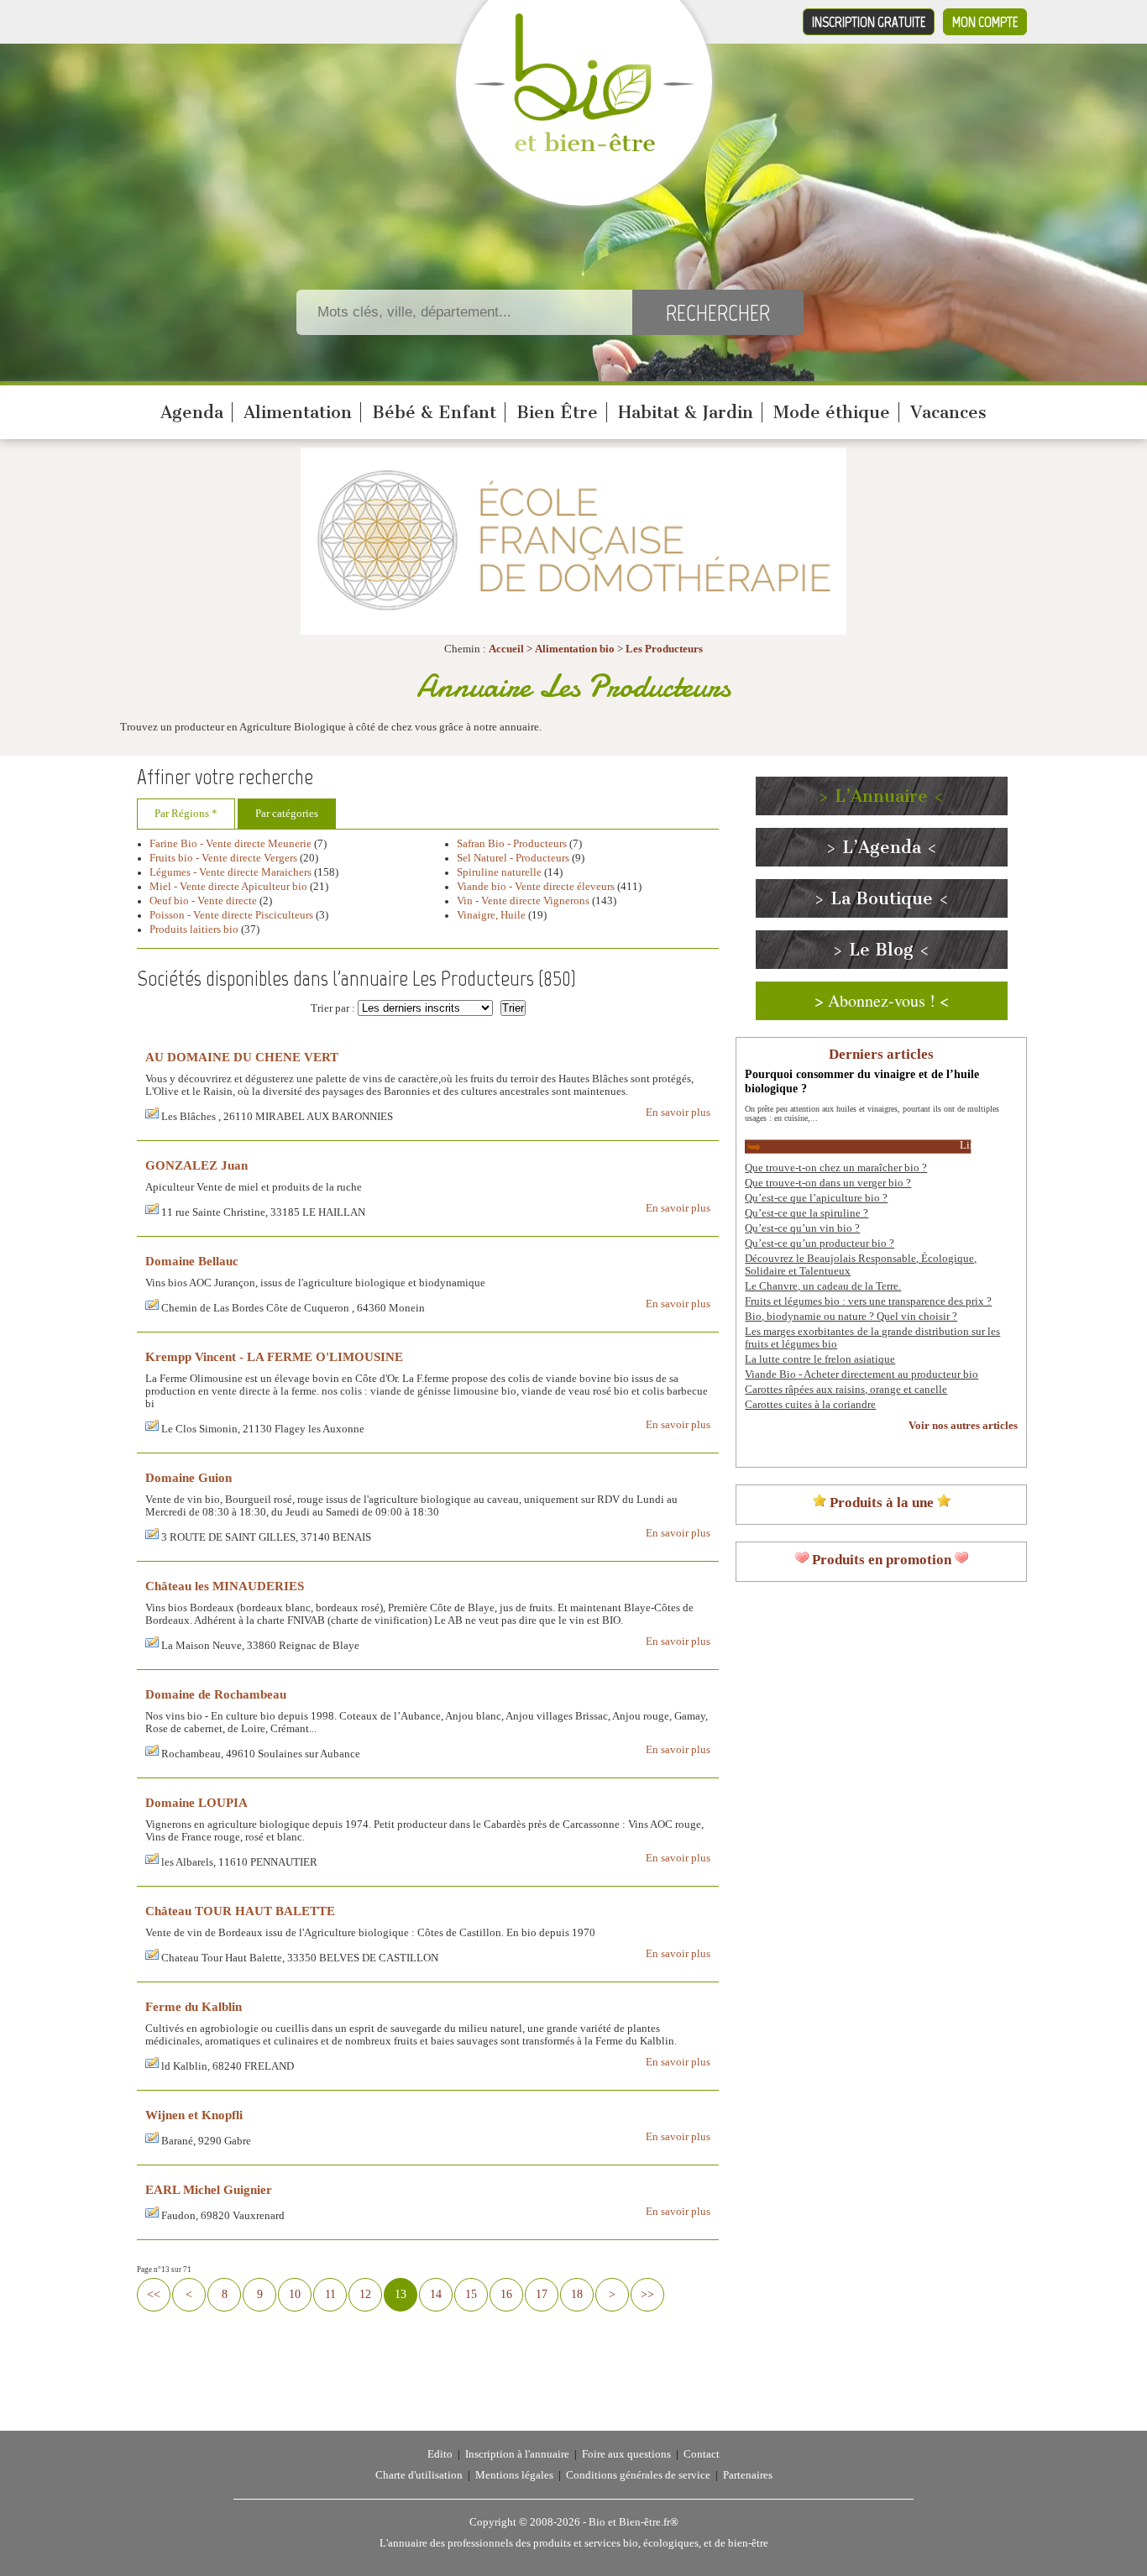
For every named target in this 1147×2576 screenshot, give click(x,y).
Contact (702, 2454)
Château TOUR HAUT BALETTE (240, 1911)
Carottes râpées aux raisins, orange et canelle (846, 1390)
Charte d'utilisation (419, 2475)
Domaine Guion (189, 1477)
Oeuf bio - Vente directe (203, 901)
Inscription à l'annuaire (517, 2454)
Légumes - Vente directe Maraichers (230, 872)
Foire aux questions (626, 2454)
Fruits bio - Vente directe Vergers (225, 858)
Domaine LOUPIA (196, 1802)
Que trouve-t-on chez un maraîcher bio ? (836, 1168)
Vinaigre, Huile (491, 915)
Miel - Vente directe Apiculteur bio (228, 887)
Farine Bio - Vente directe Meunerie (230, 844)
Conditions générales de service (638, 2475)
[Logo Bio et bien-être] (584, 148)
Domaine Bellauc (192, 1261)
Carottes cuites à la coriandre (810, 1405)
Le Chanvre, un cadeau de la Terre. (823, 1286)
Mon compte (985, 22)
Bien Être (557, 412)
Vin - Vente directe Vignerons (523, 901)
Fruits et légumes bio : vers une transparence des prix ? (868, 1301)
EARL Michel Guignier (209, 2189)
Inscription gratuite (869, 22)
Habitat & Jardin (686, 412)
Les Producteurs (664, 649)
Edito (440, 2454)
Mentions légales (514, 2475)
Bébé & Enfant (434, 412)
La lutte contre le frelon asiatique (820, 1359)
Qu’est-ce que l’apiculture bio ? (816, 1198)
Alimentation (298, 412)
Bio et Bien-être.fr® (634, 2522)
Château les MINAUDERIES (225, 1586)
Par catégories (287, 814)
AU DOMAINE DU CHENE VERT (242, 1057)
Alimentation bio (575, 649)
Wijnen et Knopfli (194, 2115)
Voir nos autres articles (963, 1426)
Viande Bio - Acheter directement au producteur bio (862, 1374)
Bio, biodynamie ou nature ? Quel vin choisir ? (851, 1317)
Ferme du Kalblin (194, 2006)
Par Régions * (186, 814)
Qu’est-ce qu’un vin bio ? (802, 1228)
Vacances (948, 412)
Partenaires (748, 2475)
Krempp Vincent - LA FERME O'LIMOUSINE (274, 1356)
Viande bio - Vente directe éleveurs (536, 887)
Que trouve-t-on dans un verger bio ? (828, 1183)
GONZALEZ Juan (196, 1165)
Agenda (192, 412)
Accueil (506, 649)
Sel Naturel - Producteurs (513, 858)
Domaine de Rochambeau (216, 1694)
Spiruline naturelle (499, 872)
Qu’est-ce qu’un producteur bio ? (820, 1243)
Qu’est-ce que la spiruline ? (807, 1213)
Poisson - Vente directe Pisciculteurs (231, 915)
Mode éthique (832, 412)
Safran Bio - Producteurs (512, 844)
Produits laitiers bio (194, 929)
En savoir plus (678, 1113)
